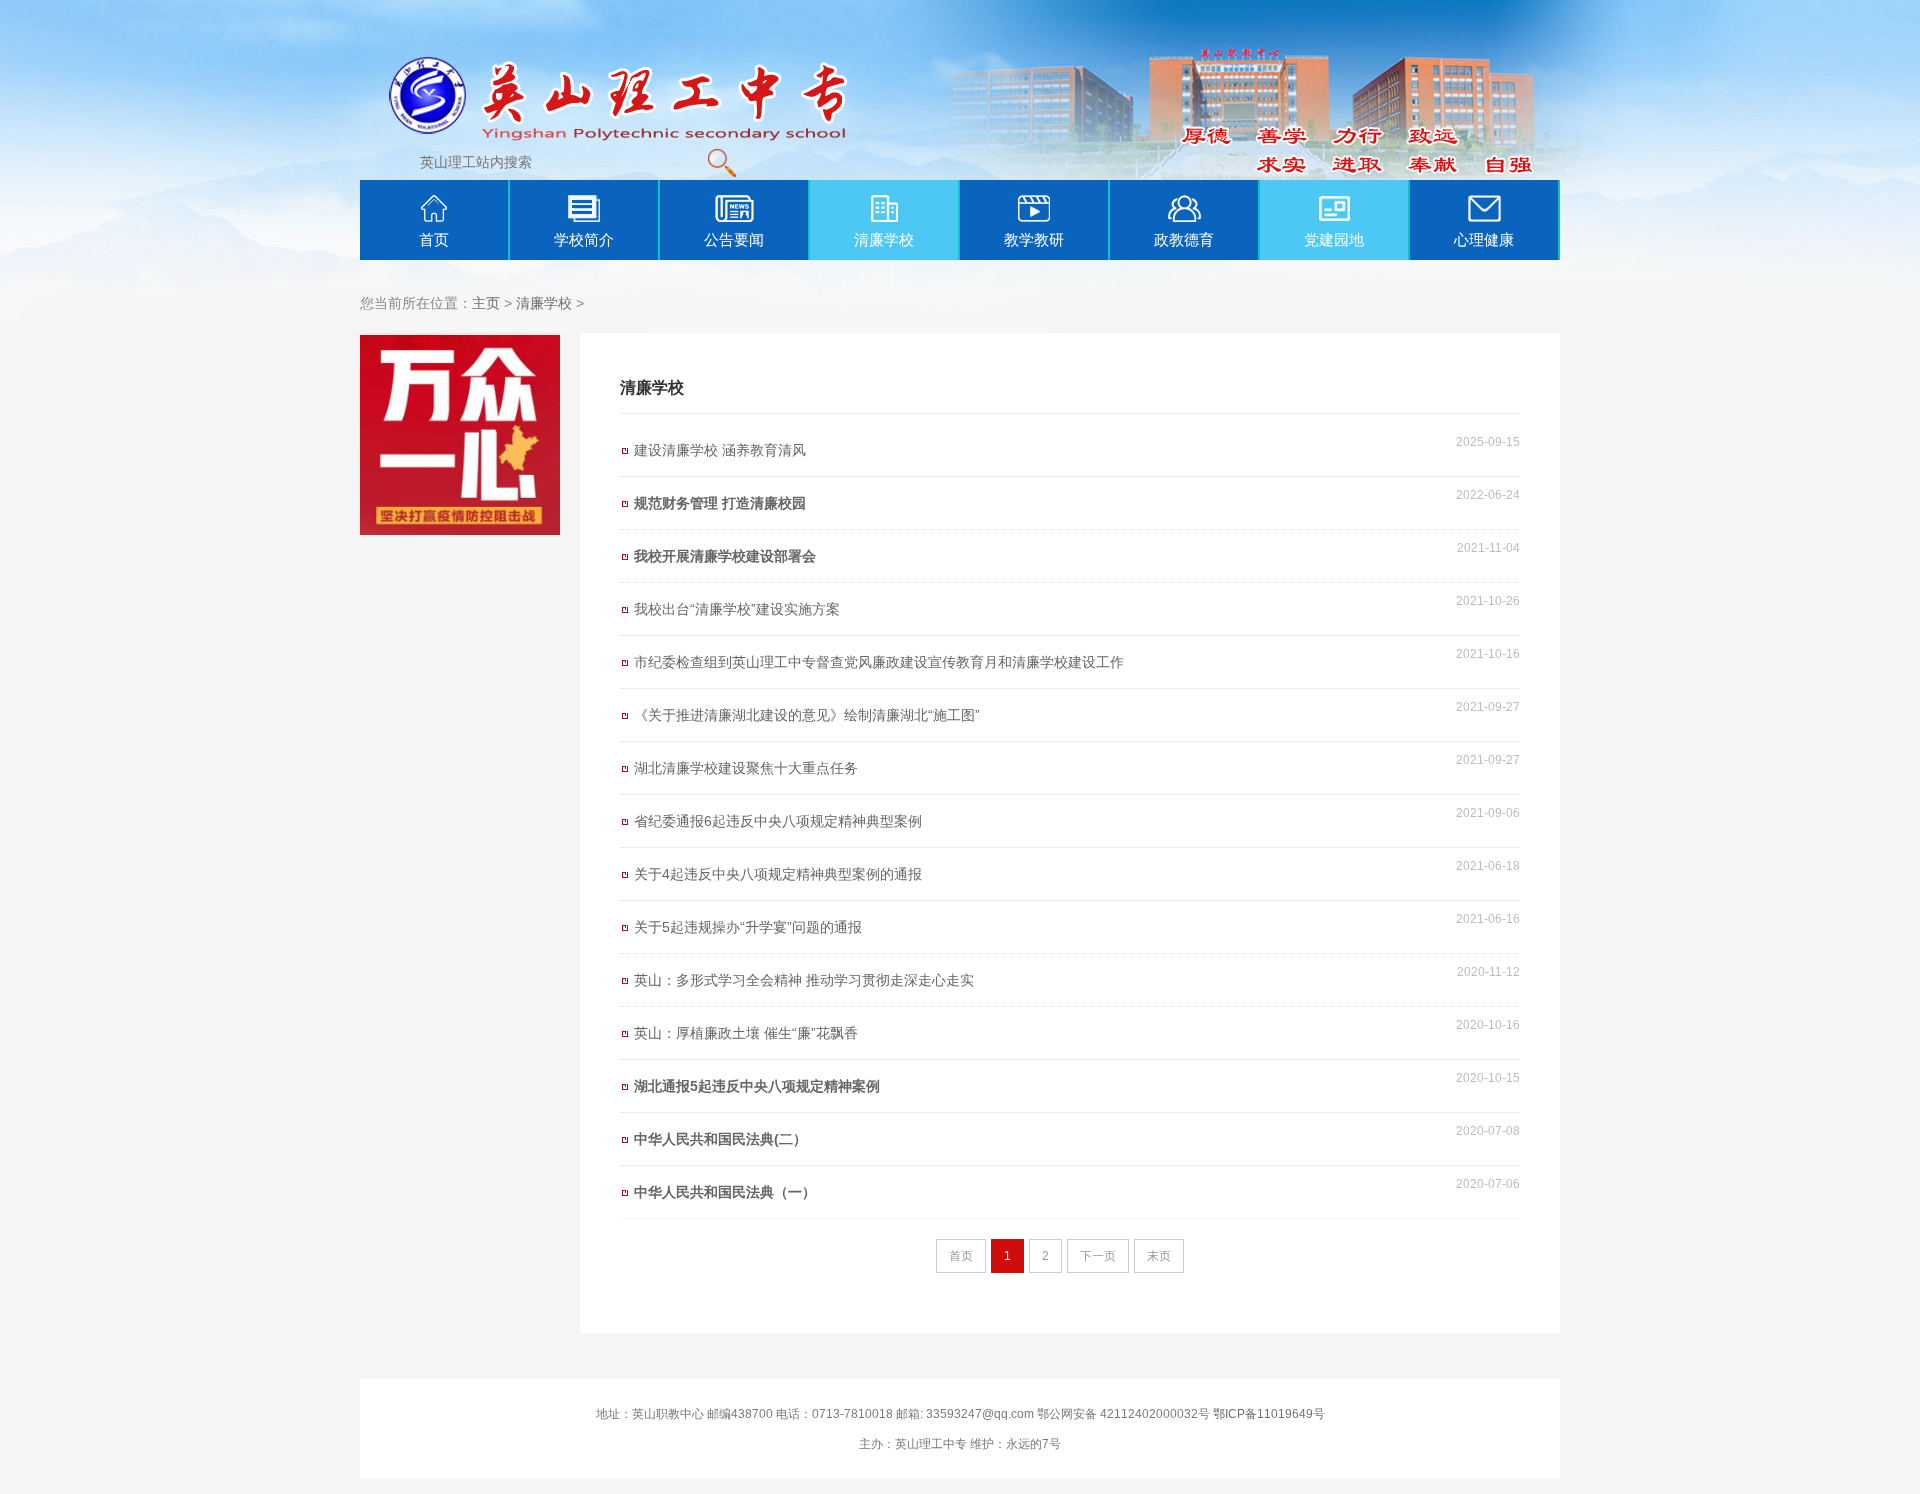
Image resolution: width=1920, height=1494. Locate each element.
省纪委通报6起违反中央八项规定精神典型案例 (778, 821)
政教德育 (1184, 239)
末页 (1159, 1256)
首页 (434, 239)
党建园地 (1334, 239)
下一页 (1098, 1256)
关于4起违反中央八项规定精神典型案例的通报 (778, 874)
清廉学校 (884, 239)
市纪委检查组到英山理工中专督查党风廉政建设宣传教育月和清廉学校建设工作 (879, 662)
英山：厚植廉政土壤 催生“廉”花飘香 (746, 1033)
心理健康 (1484, 239)
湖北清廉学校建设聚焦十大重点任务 (746, 768)
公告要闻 (734, 239)
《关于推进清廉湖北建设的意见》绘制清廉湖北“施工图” (807, 715)
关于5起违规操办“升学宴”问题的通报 (748, 927)
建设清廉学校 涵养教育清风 (720, 450)
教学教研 (1034, 239)
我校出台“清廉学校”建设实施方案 (737, 609)
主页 (486, 303)
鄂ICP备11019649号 (1269, 1414)
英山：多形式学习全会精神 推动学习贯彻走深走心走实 (804, 980)
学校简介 (584, 239)
